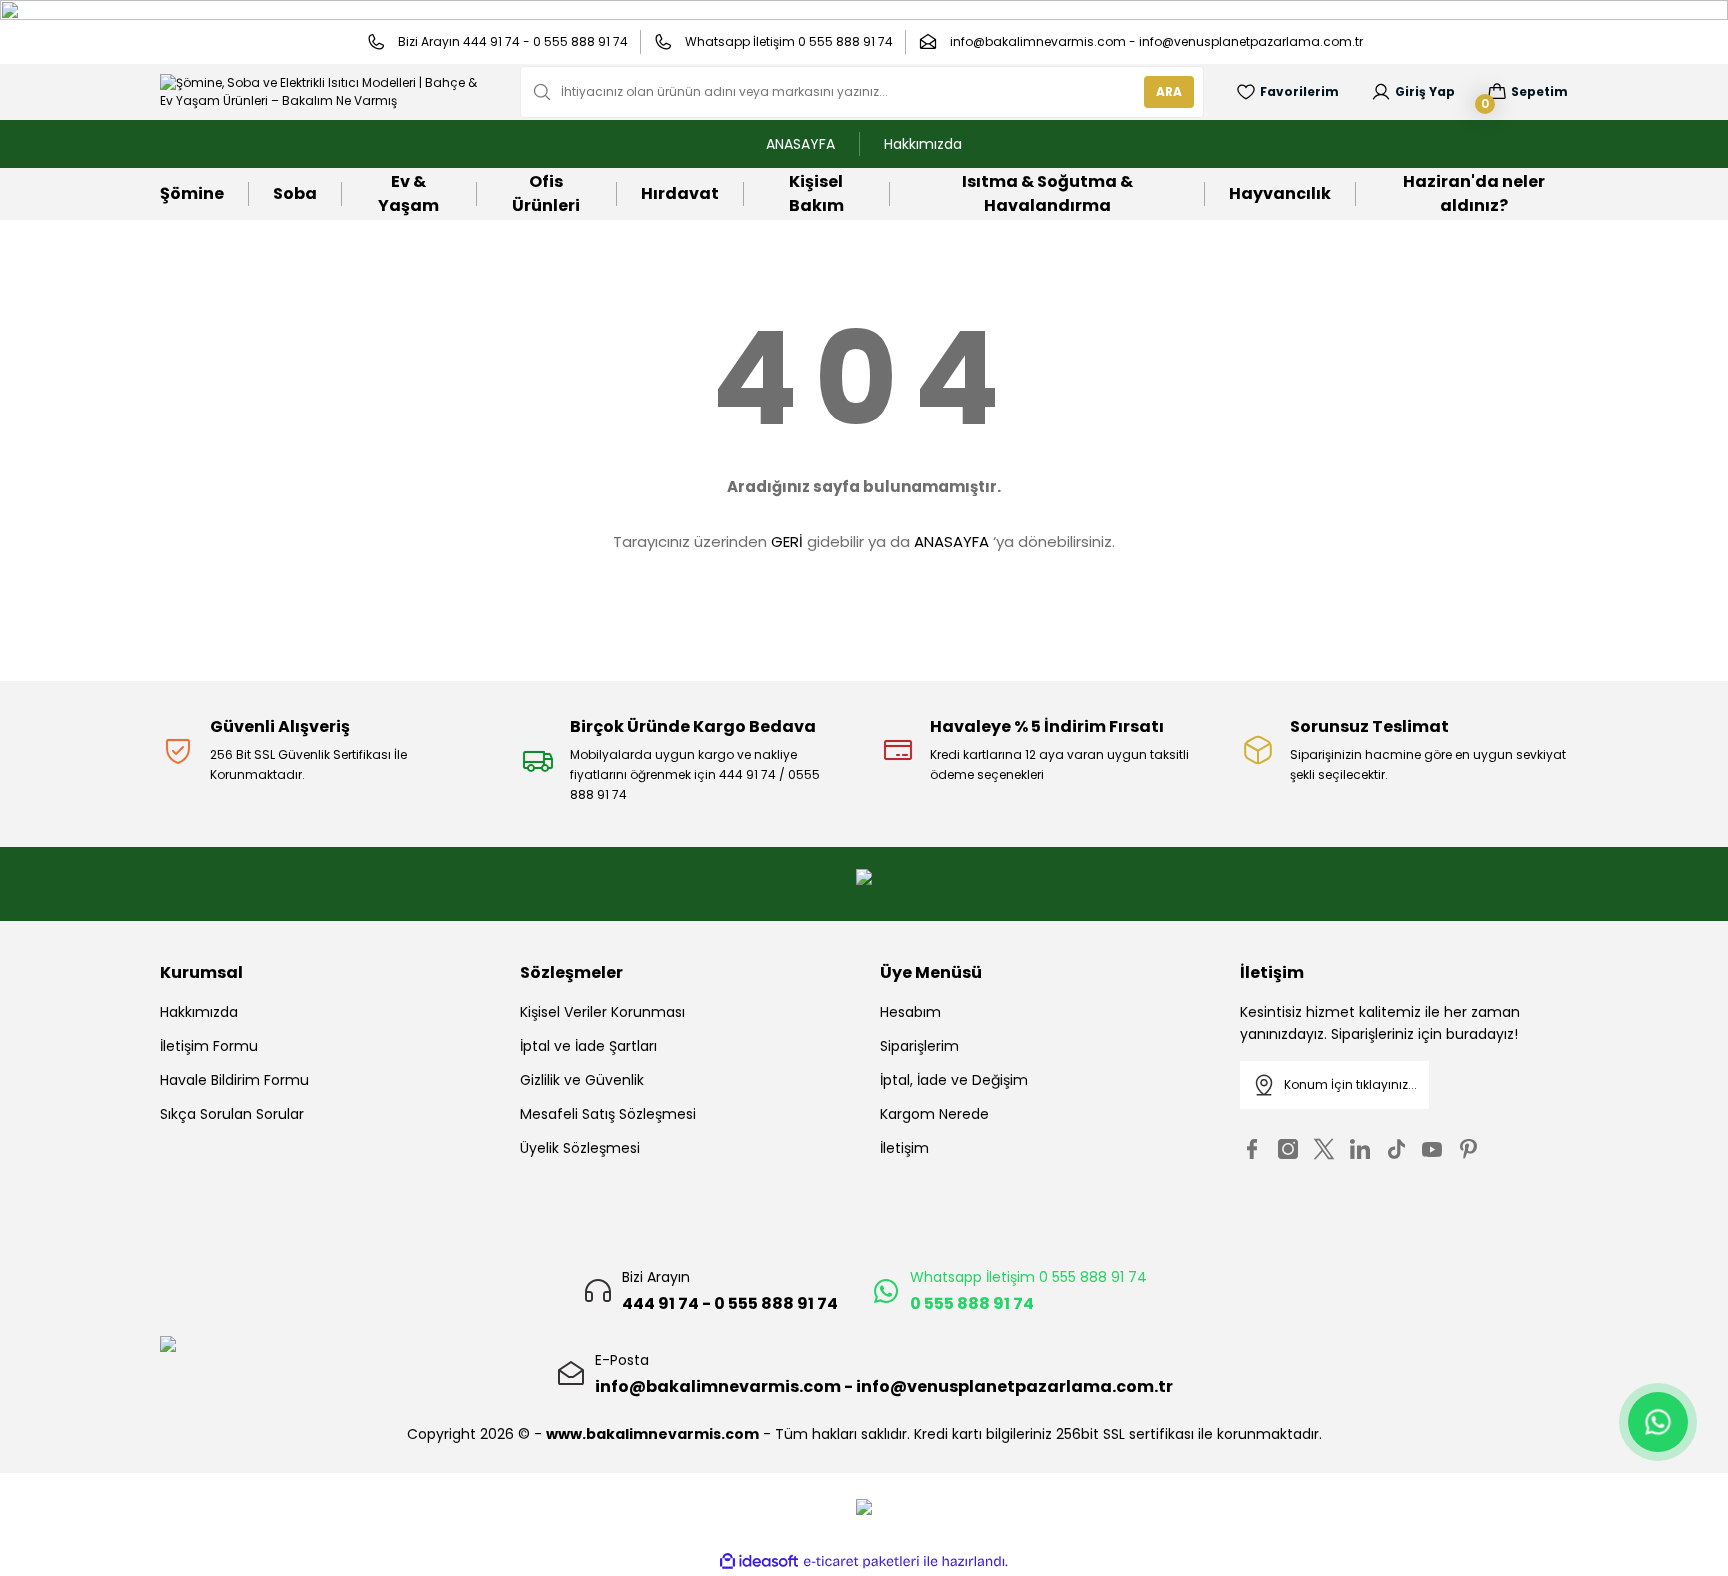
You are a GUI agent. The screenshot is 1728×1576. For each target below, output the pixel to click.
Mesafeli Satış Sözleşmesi (608, 1114)
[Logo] (324, 92)
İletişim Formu (209, 1046)
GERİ (787, 541)
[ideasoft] (759, 1561)
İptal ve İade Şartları (588, 1046)
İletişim (904, 1148)
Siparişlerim (919, 1046)
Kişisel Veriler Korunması (602, 1012)
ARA (1169, 91)
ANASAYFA (951, 541)
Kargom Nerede (934, 1114)
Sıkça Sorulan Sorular (232, 1114)
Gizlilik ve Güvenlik (582, 1080)
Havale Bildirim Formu (234, 1080)
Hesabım (910, 1012)
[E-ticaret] (861, 1562)
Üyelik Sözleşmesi (580, 1148)
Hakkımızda (199, 1012)
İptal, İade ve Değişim (954, 1080)
